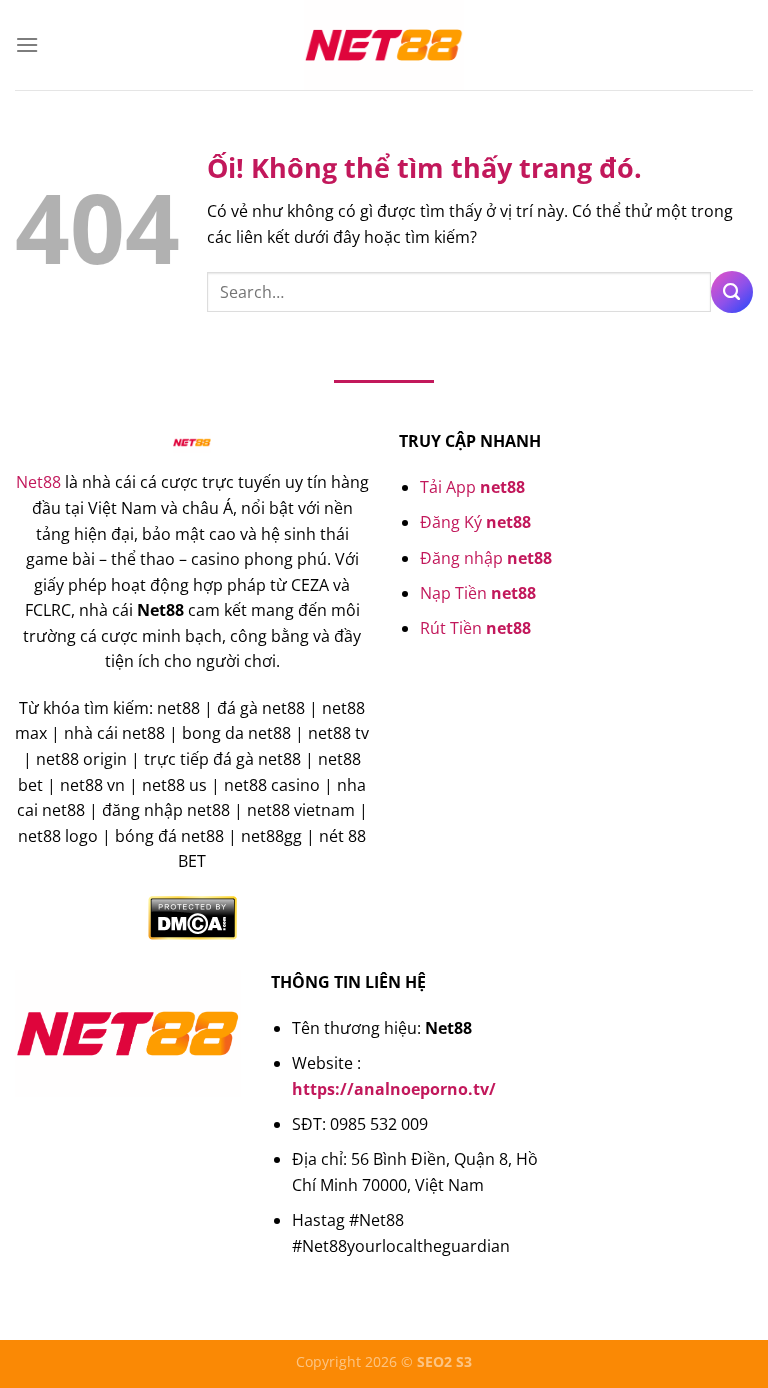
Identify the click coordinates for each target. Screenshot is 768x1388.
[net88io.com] (384, 45)
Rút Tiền (475, 628)
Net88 (38, 482)
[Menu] (27, 44)
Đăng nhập (486, 558)
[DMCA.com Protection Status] (192, 916)
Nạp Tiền (478, 593)
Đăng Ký (475, 522)
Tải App (472, 487)
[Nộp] (732, 292)
